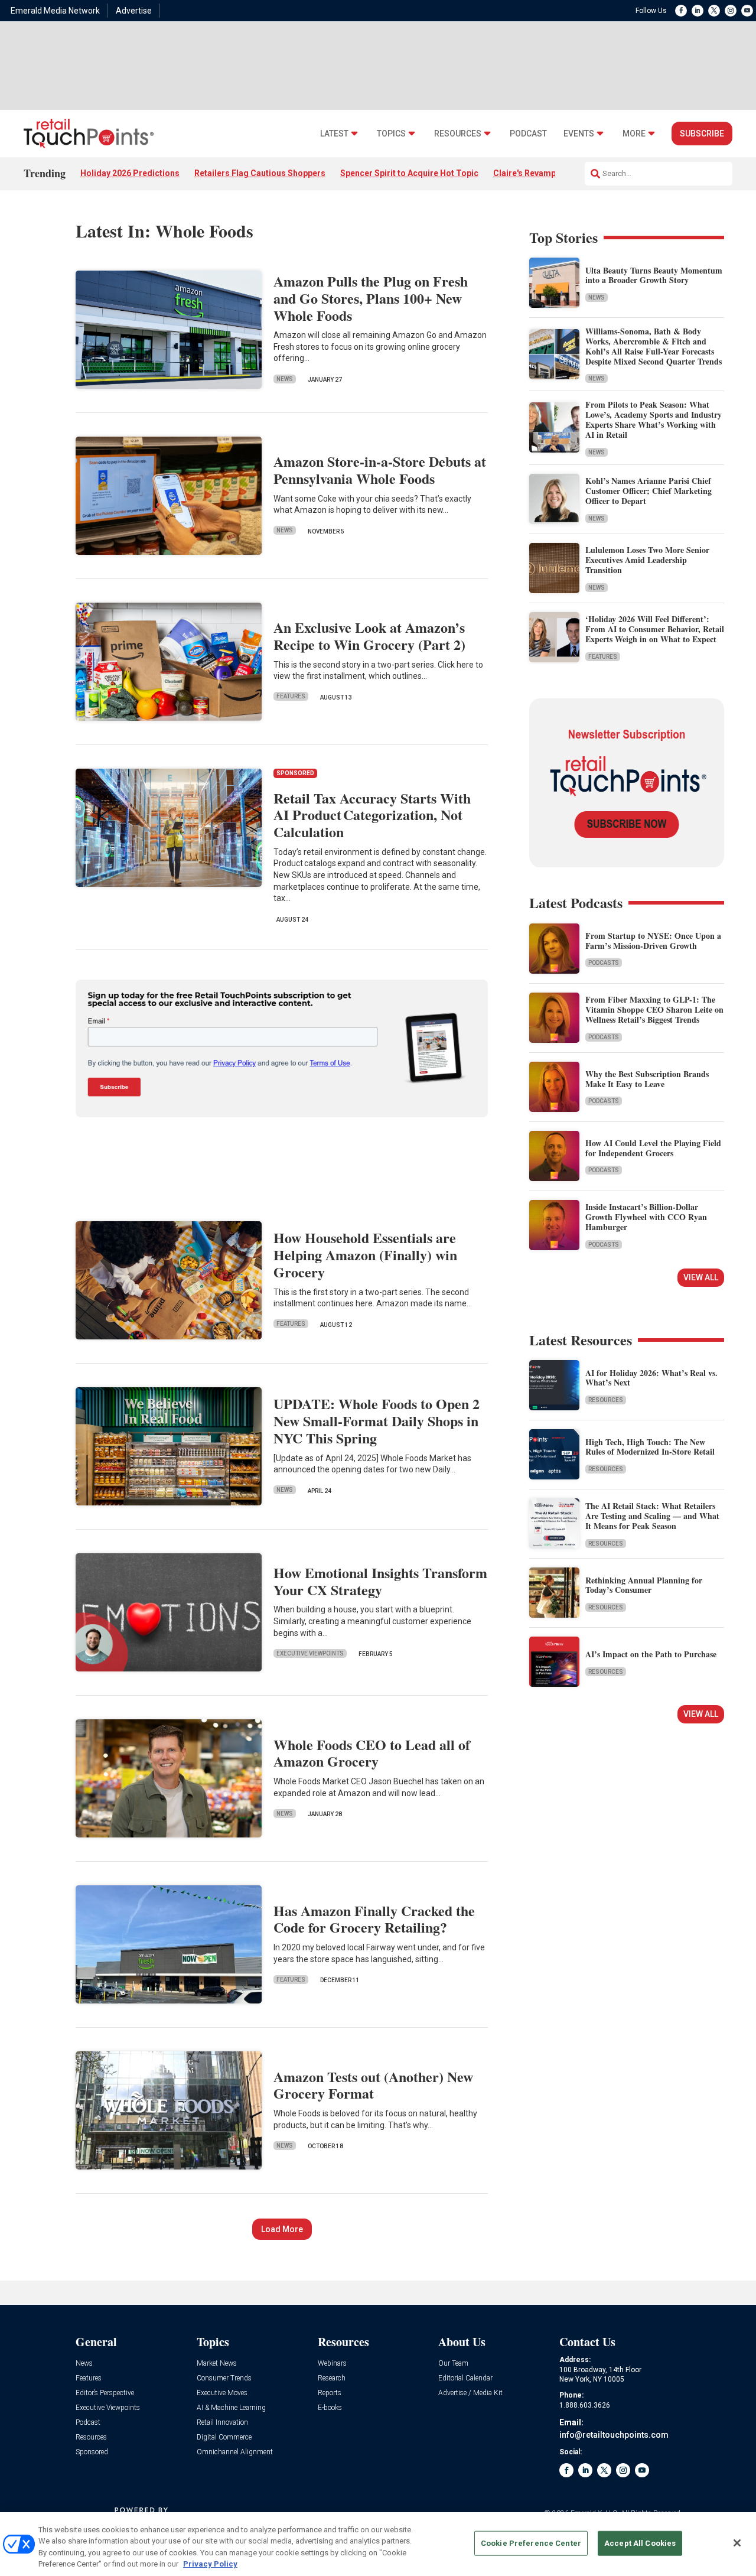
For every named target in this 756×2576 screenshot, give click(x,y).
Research (332, 2378)
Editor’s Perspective (105, 2393)
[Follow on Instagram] (731, 11)
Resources (458, 134)
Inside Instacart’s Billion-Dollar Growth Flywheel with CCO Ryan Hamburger (646, 1217)
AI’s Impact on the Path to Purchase (651, 1654)
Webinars (332, 2364)
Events (579, 134)
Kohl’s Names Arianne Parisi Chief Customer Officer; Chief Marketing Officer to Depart (649, 491)
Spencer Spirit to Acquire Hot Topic (409, 173)
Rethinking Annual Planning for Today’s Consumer (644, 1585)
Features (291, 696)
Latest (334, 134)
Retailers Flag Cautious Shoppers (260, 173)
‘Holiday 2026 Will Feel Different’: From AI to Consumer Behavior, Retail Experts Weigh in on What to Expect (655, 629)
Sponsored (92, 2452)
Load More (282, 2229)
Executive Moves (222, 2393)
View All (701, 1277)
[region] (378, 2544)
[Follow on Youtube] (747, 11)
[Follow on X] (714, 11)
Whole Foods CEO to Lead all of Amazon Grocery (372, 1753)
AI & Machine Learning (231, 2408)
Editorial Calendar (465, 2378)
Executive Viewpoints (310, 1653)
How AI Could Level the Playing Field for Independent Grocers (653, 1148)
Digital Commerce (224, 2437)
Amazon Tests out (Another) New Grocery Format (373, 2085)
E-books (330, 2408)
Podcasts (604, 963)
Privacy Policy (210, 2564)
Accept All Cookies (640, 2543)
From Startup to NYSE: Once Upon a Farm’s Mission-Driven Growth (653, 941)
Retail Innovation (222, 2423)
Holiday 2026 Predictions (130, 173)
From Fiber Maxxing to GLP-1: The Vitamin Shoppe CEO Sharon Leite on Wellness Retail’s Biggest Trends (654, 1009)
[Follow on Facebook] (681, 11)
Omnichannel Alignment (235, 2452)
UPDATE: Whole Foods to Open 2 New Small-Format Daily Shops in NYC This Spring (377, 1421)
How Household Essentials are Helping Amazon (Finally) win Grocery (365, 1255)
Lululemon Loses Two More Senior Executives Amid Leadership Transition (647, 560)
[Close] (737, 2543)
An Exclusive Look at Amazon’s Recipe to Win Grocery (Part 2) (369, 636)
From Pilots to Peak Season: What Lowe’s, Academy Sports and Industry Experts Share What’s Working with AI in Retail (654, 419)
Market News (217, 2364)
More (634, 134)
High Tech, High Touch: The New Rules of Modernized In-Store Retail (650, 1447)
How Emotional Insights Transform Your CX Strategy (380, 1581)
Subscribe (702, 134)
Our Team (453, 2364)
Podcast (528, 134)
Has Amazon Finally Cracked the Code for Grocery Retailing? (374, 1919)
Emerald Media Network (55, 11)
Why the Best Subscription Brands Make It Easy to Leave (647, 1079)
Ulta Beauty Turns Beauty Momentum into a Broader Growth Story (654, 275)
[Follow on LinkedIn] (698, 11)
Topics (391, 134)
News (285, 379)
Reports (330, 2393)
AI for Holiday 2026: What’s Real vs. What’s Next (651, 1378)
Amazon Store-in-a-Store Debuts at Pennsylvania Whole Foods (380, 470)
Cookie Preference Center (531, 2543)
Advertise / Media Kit (470, 2393)
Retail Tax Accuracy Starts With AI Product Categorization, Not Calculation (372, 815)
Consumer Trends (224, 2378)
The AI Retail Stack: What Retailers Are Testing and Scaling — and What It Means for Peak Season (652, 1516)
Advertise (134, 11)
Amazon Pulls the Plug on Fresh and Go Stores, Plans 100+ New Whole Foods (371, 298)
